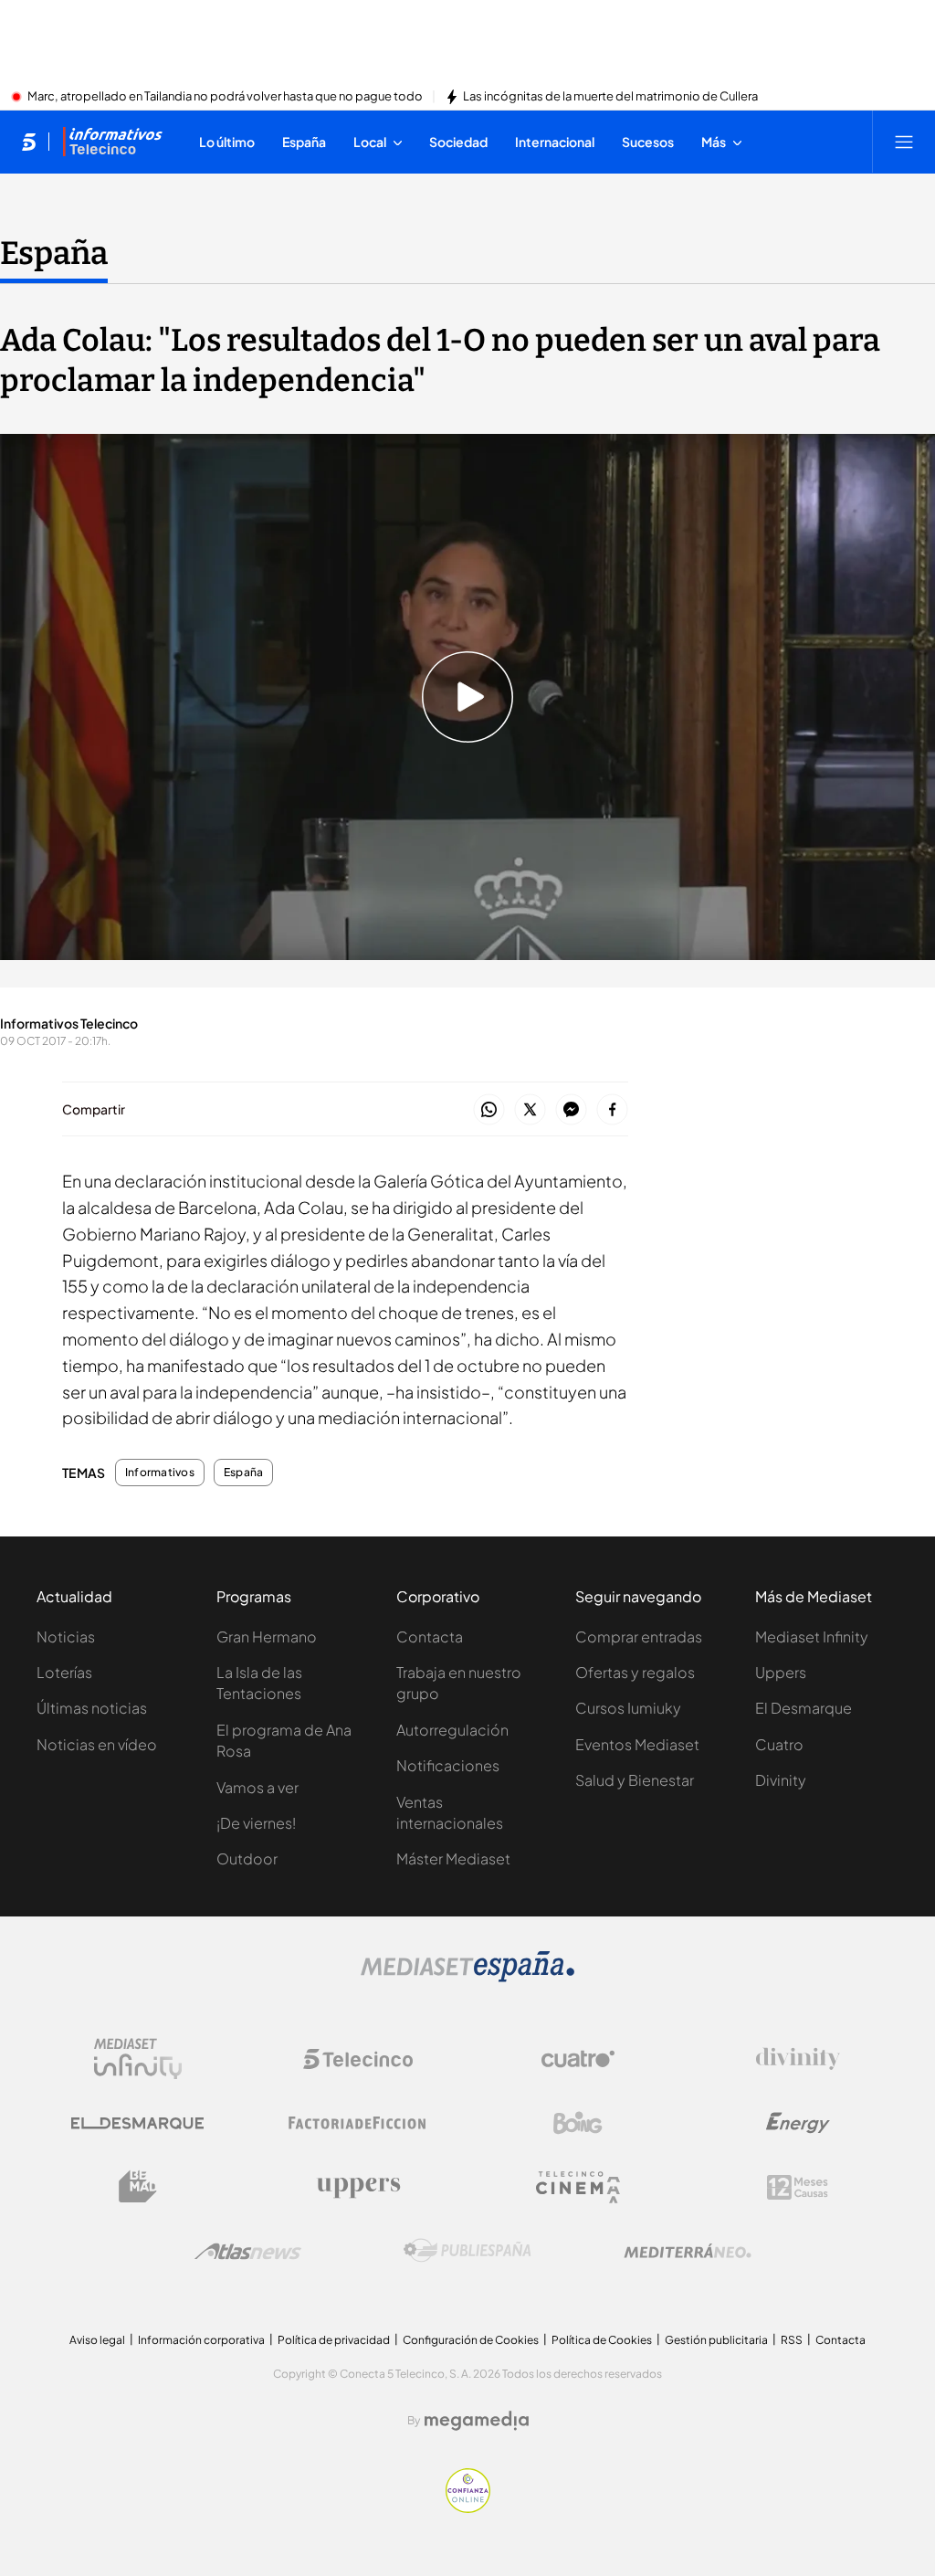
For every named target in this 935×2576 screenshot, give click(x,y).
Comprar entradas (639, 1636)
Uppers (781, 1672)
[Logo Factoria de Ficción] (358, 2123)
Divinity (781, 1780)
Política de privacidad (334, 2340)
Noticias (66, 1636)
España (54, 253)
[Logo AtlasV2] (248, 2251)
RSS (792, 2340)
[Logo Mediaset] (467, 1977)
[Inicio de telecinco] (29, 142)
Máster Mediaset (453, 1858)
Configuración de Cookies (471, 2340)
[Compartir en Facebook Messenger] (571, 1110)
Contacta (430, 1636)
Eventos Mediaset (637, 1744)
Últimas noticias (92, 1708)
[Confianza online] (468, 2507)
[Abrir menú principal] (904, 142)
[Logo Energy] (798, 2123)
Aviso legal (97, 2340)
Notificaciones (448, 1765)
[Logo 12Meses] (798, 2187)
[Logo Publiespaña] (467, 2251)
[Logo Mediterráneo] (688, 2251)
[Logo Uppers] (358, 2187)
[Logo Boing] (578, 2123)
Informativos (160, 1473)
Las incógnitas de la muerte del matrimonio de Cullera (610, 97)
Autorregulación (452, 1730)
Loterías (64, 1672)
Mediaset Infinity (812, 1636)
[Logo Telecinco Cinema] (578, 2187)
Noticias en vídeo (97, 1744)
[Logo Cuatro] (578, 2059)
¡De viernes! (256, 1823)
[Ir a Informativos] (112, 142)
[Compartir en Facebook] (612, 1110)
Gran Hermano (267, 1636)
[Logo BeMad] (138, 2187)
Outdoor (247, 1858)
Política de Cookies (602, 2340)
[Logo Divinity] (798, 2059)
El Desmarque (804, 1708)
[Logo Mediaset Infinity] (138, 2059)
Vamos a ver (257, 1787)
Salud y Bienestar (635, 1780)
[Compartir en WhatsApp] (489, 1110)
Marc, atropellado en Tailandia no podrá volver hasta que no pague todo (225, 97)
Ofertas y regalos (635, 1672)
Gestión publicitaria (716, 2340)
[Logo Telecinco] (358, 2059)
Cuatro (779, 1744)
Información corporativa (201, 2340)
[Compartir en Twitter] (530, 1110)
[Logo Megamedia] (477, 2421)
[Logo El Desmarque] (137, 2123)
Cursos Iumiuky (628, 1708)
